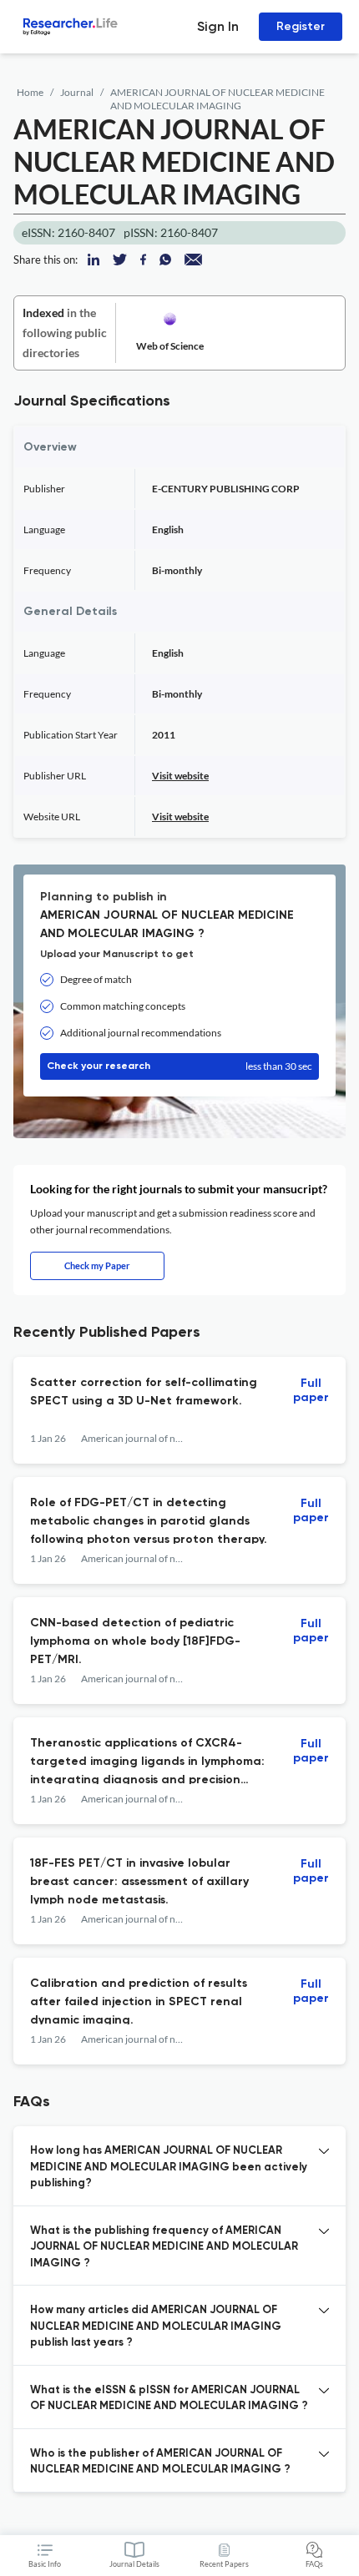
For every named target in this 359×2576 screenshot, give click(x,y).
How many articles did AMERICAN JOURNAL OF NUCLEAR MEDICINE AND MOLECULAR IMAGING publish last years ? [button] (156, 2326)
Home (30, 92)
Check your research (179, 1066)
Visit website (180, 776)
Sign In (218, 26)
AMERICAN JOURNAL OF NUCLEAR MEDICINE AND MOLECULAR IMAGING (217, 99)
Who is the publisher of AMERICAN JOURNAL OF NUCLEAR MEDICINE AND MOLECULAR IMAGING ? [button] (160, 2462)
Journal (77, 92)
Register (301, 26)
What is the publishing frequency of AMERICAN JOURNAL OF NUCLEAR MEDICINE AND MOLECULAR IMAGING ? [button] (164, 2247)
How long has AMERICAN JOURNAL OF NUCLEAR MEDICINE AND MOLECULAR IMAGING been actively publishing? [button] (169, 2167)
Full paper (311, 1391)
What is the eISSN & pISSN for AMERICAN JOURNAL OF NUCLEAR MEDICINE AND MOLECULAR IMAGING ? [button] (169, 2399)
